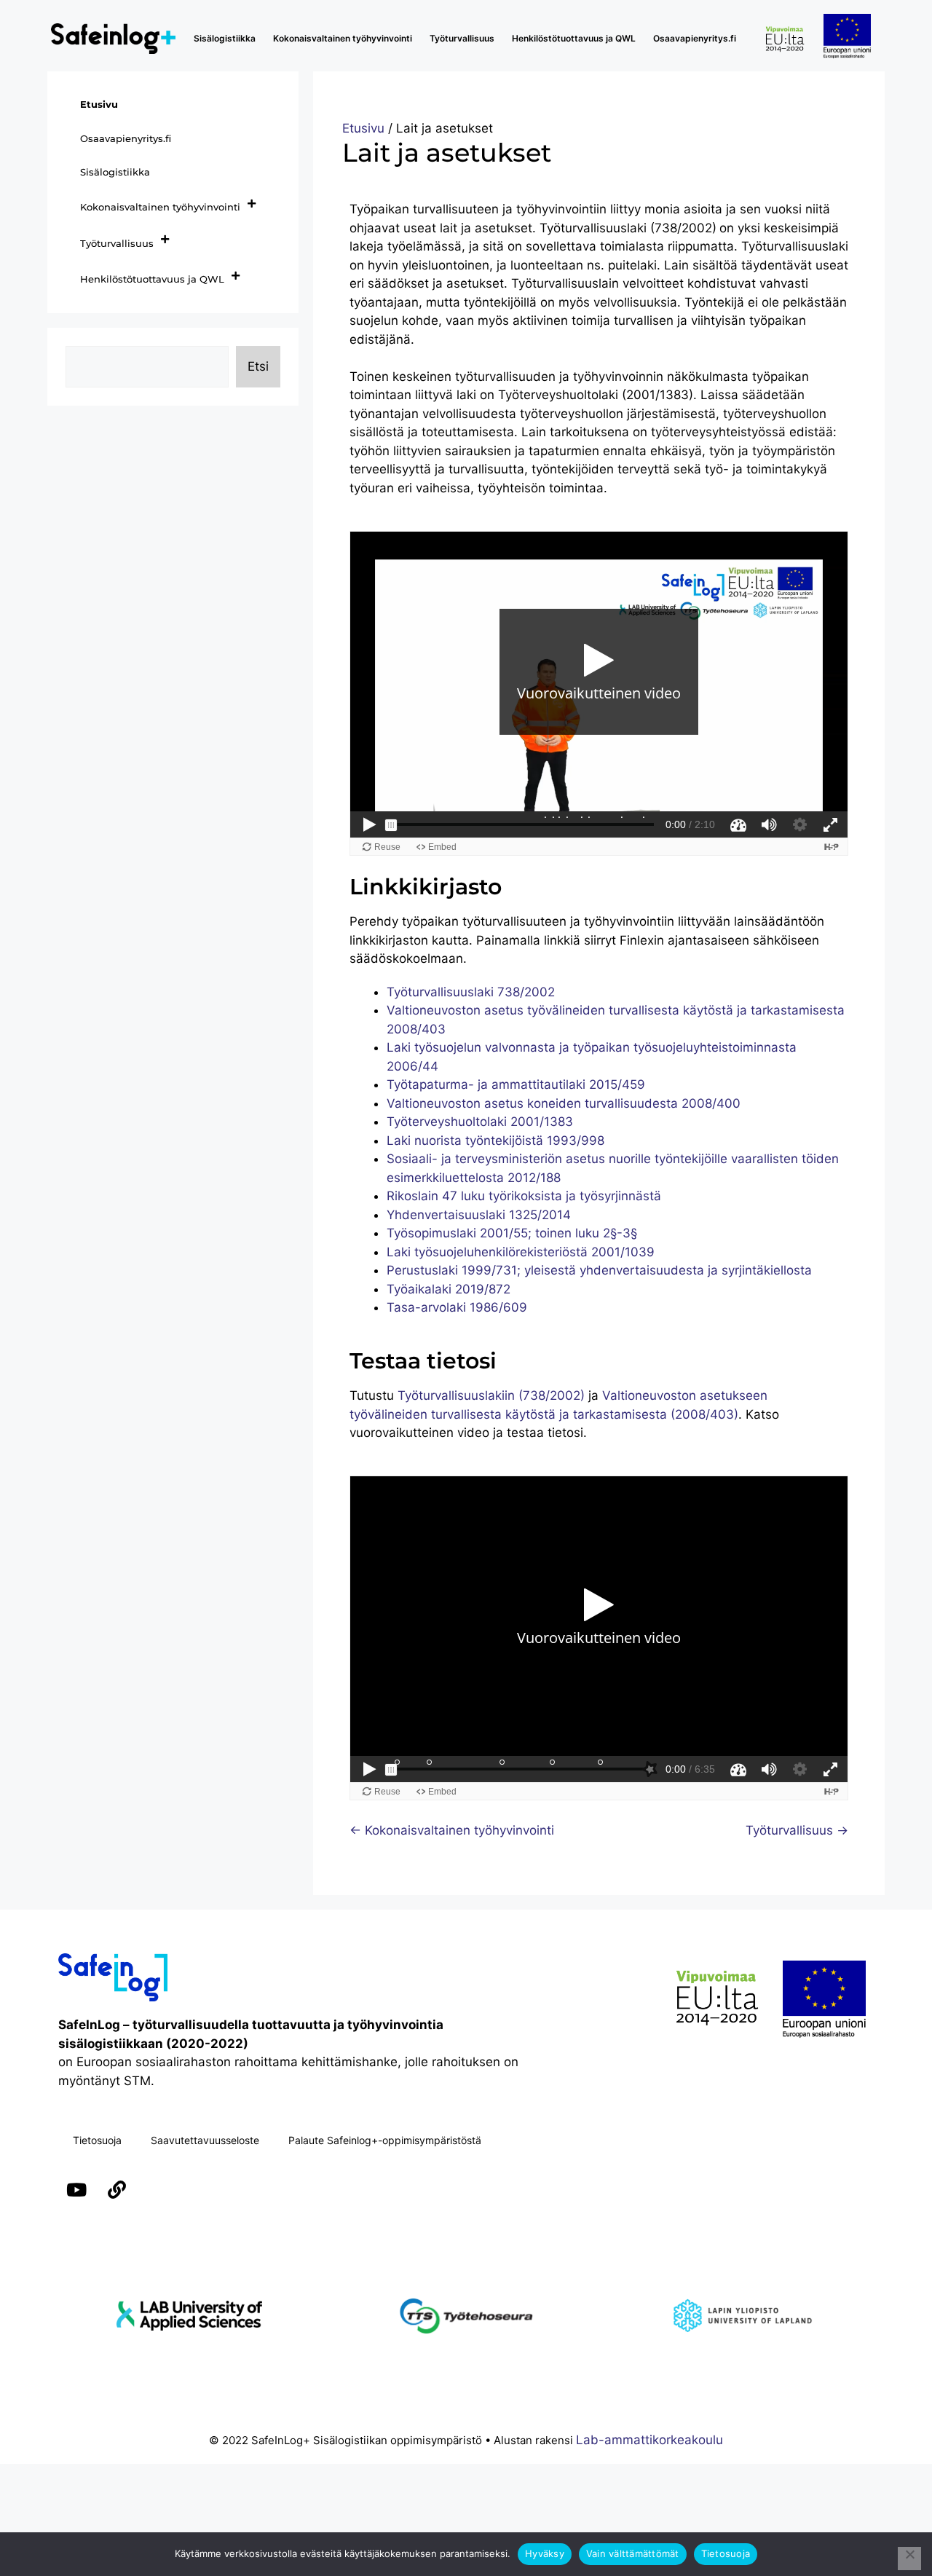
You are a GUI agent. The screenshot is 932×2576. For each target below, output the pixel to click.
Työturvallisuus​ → (797, 1830)
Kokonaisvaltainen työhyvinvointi (343, 38)
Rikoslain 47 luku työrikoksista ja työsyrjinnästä (524, 1196)
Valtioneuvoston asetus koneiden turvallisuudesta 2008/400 (564, 1103)
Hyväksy (545, 2553)
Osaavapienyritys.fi (695, 38)
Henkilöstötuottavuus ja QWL (574, 38)
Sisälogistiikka (225, 38)
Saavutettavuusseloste (205, 2140)
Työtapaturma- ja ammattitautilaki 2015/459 (516, 1084)
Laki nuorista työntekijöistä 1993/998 (495, 1141)
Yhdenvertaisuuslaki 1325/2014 (479, 1215)
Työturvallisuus (462, 38)
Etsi (258, 366)
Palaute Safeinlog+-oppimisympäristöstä (385, 2140)
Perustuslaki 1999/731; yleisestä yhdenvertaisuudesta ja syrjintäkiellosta (599, 1270)
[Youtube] (76, 2190)
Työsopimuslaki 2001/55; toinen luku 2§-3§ (512, 1233)
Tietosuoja (97, 2140)
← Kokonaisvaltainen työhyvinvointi (452, 1830)
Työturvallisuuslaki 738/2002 (471, 992)
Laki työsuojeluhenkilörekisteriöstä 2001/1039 (521, 1252)
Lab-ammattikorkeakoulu (649, 2440)
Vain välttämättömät (633, 2553)
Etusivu (363, 128)
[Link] (116, 2190)
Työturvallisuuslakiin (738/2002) (491, 1395)
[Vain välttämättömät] (909, 2559)
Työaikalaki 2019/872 (449, 1289)
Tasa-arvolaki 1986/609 (457, 1307)
